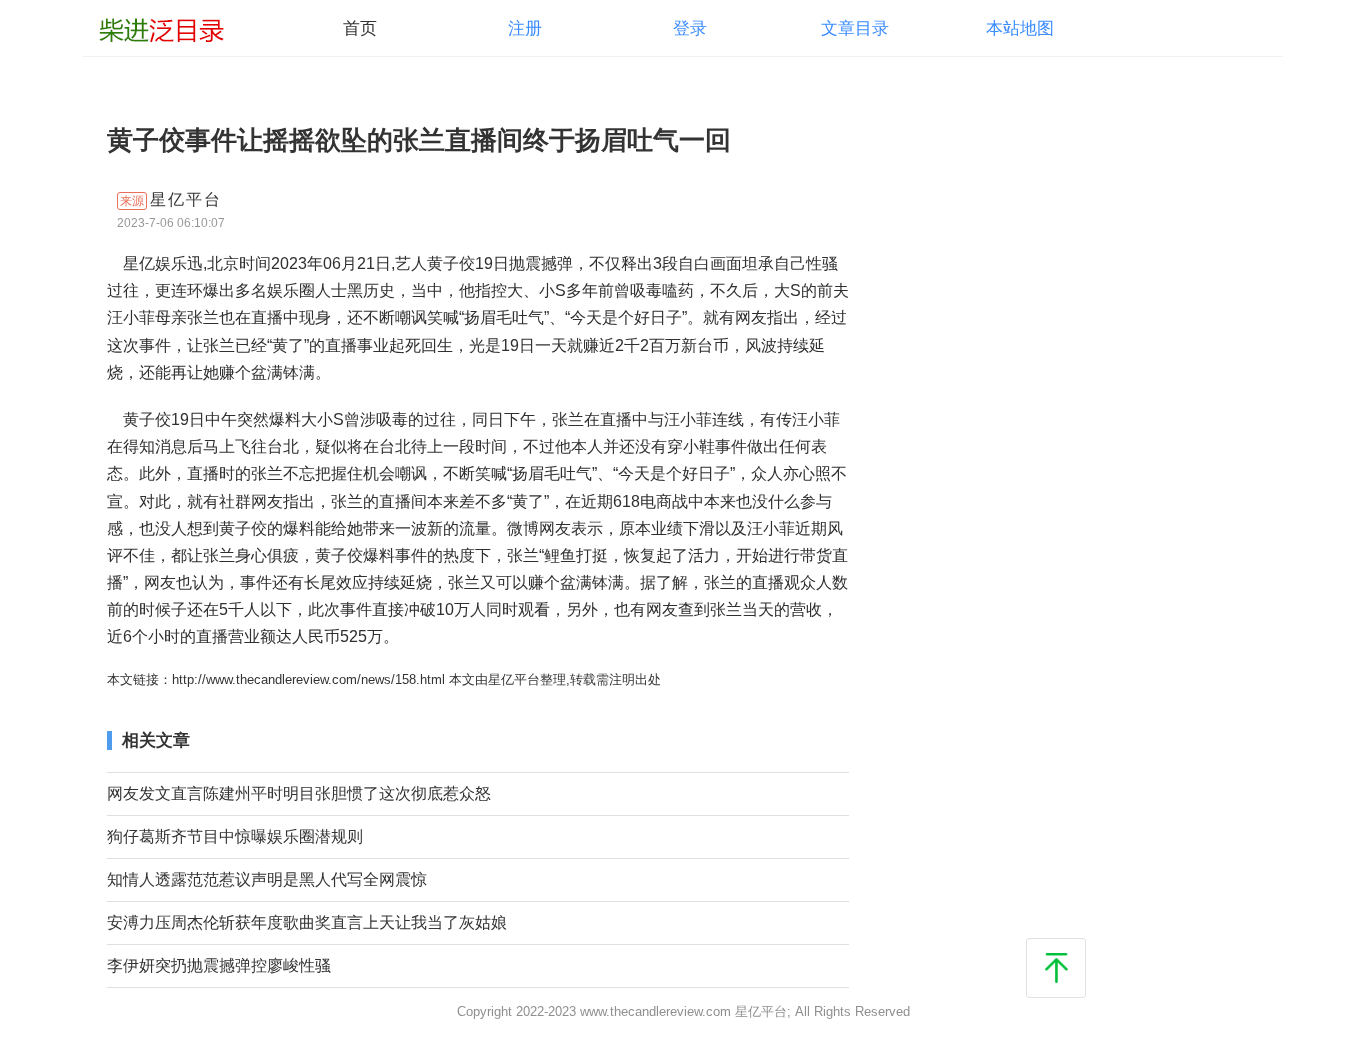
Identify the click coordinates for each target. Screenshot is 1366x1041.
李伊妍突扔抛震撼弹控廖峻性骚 (219, 965)
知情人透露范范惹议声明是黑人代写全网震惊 (267, 879)
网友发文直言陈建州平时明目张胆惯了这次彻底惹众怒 (299, 793)
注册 (525, 28)
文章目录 (855, 28)
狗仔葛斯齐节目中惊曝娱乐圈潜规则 (235, 836)
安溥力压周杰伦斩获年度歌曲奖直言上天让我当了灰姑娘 (307, 922)
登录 (690, 28)
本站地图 (1020, 28)
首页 (360, 28)
